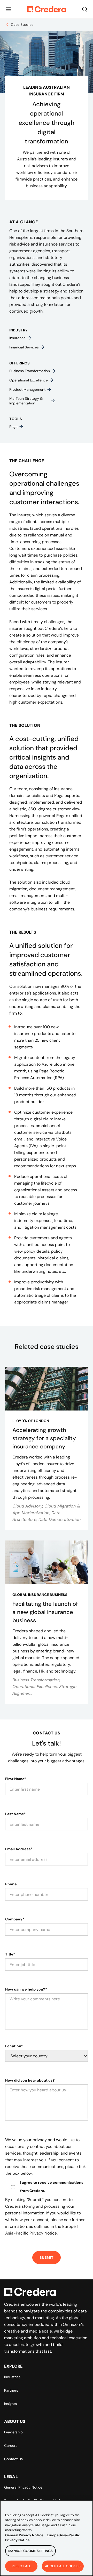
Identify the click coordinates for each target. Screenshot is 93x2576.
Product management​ (27, 389)
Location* (14, 2046)
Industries (12, 2377)
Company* (15, 1919)
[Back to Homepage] (47, 9)
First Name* (16, 1779)
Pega (13, 427)
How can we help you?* (26, 1989)
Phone (11, 1884)
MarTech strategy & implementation (26, 401)
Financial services (24, 347)
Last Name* (15, 1814)
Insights (10, 2404)
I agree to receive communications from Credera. (52, 2187)
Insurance (17, 338)
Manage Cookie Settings (30, 2551)
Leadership (13, 2432)
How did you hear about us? (30, 2080)
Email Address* (19, 1849)
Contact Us (13, 2459)
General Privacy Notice (23, 2487)
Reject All (21, 2566)
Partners (11, 2390)
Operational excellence (29, 380)
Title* (10, 1954)
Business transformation (30, 371)
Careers (11, 2445)
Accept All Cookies (63, 2566)
